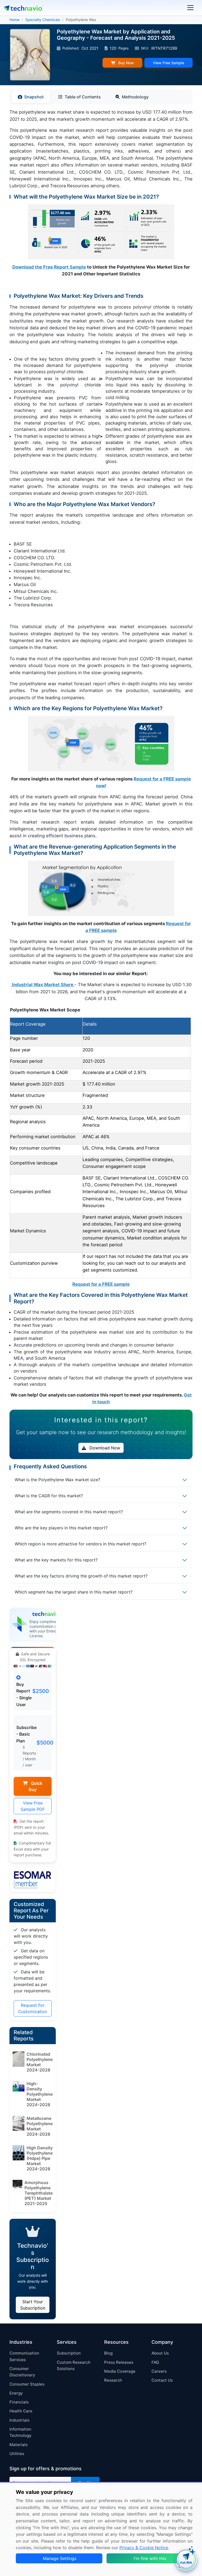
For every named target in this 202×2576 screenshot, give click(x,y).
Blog (108, 2353)
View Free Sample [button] (168, 63)
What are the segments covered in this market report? (69, 1512)
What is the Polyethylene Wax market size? (57, 1480)
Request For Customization (33, 2008)
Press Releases (119, 2362)
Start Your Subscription (33, 2305)
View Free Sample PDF (33, 1806)
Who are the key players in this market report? (61, 1528)
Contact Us (162, 2380)
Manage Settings (60, 2558)
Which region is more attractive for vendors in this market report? (80, 1544)
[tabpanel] (101, 757)
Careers (159, 2371)
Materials (19, 2445)
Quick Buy (36, 1786)
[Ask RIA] (186, 2560)
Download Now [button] (104, 1448)
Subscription (69, 2353)
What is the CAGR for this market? (49, 1496)
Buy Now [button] (126, 63)
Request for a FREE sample (101, 1284)
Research (113, 2380)
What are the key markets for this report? (56, 1560)
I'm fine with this (150, 2558)
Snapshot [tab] (34, 97)
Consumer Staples (27, 2384)
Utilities (17, 2454)
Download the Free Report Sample (49, 267)
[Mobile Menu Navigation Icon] (190, 8)
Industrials (19, 2420)
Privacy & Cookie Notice (144, 2548)
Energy (16, 2393)
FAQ (155, 2362)
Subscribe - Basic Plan (26, 1734)
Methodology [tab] (135, 97)
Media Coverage (120, 2371)
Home (14, 20)
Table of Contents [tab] (83, 97)
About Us (160, 2353)
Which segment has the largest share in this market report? (74, 1592)
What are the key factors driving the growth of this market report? (81, 1576)
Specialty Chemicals (43, 20)
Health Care (21, 2411)
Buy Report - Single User (24, 1694)
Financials (19, 2402)
